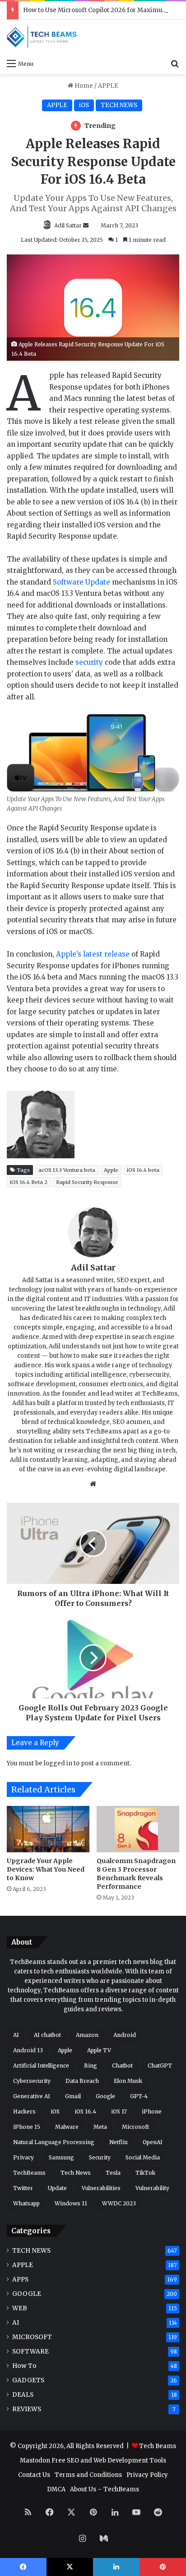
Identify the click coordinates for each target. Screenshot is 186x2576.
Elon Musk (128, 2081)
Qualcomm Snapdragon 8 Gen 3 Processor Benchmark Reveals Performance (136, 1874)
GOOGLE (27, 2294)
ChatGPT (160, 2066)
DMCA (56, 2489)
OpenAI (153, 2142)
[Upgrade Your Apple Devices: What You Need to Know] (48, 1829)
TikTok (145, 2173)
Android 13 (28, 2050)
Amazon (87, 2035)
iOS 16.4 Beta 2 (29, 1182)
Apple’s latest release (93, 954)
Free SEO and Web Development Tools (109, 2460)
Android (125, 2035)
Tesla (113, 2173)
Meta (100, 2127)
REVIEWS (27, 2409)
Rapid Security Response (87, 1182)
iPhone (152, 2111)
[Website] (93, 1484)
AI (16, 2035)
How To (24, 2366)
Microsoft (135, 2127)
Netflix (119, 2142)
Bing (91, 2066)
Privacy (23, 2157)
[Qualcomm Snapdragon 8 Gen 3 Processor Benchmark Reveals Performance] (138, 1829)
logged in (58, 1763)
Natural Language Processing (54, 2142)
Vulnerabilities (101, 2188)
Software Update (81, 582)
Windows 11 (71, 2203)
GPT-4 (139, 2096)
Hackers (24, 2111)
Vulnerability (152, 2188)
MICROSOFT (32, 2337)
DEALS (23, 2395)
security (89, 662)
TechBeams (29, 2173)
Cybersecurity (32, 2081)
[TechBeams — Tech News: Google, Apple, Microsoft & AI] (43, 37)
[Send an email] (86, 225)
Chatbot (122, 2066)
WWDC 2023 (119, 2203)
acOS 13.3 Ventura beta (67, 1170)
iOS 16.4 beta (143, 1170)
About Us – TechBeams (105, 2489)
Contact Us (34, 2475)
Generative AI (32, 2096)
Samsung (61, 2157)
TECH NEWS (119, 105)
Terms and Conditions (88, 2475)
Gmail (73, 2096)
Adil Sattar (68, 225)
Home (83, 86)
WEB (20, 2308)
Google (105, 2096)
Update (57, 2188)
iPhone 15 (27, 2127)
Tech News (76, 2173)
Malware (67, 2127)
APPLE (108, 86)
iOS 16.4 (85, 2111)
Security (100, 2157)
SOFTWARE (30, 2352)
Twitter (23, 2188)
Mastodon (35, 2460)
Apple (111, 1170)
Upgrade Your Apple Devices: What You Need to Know (46, 1869)
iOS (84, 105)
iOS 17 (119, 2111)
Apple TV (99, 2050)
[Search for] (175, 63)
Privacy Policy (147, 2475)
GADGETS (28, 2380)
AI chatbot (47, 2035)
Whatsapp (26, 2203)
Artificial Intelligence (41, 2066)
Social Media (143, 2157)
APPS (20, 2279)
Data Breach (82, 2081)
